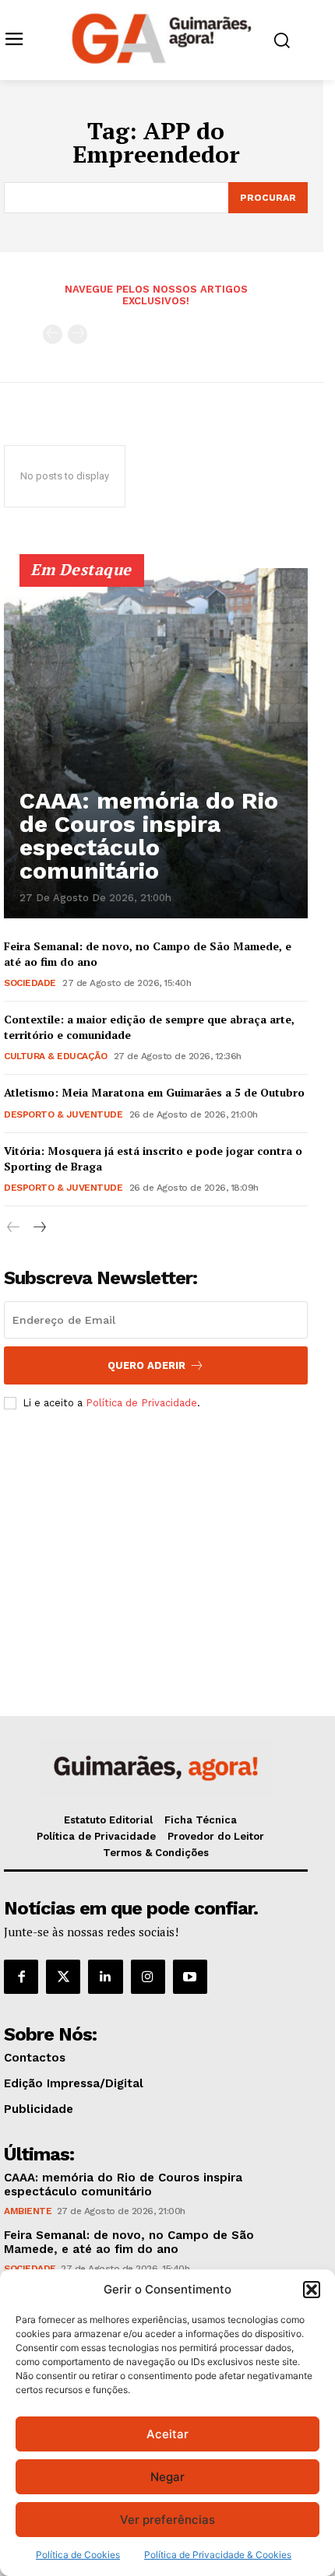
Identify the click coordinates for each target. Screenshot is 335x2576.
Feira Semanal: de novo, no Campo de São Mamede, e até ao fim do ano (129, 2242)
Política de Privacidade (141, 1403)
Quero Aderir (146, 1365)
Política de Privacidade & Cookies (218, 2555)
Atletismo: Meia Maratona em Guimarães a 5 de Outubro (154, 1092)
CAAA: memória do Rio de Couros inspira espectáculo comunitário (149, 835)
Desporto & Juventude (63, 1114)
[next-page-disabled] (78, 334)
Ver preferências (167, 2520)
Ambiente (28, 2211)
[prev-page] (53, 334)
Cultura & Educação (55, 1056)
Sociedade (30, 983)
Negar (167, 2477)
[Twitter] (63, 1977)
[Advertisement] (156, 1538)
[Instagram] (148, 1977)
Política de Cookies (78, 2555)
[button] (312, 2290)
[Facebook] (21, 1977)
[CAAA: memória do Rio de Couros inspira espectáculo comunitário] (156, 743)
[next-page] (39, 1228)
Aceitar (167, 2434)
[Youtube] (190, 1977)
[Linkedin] (105, 1977)
